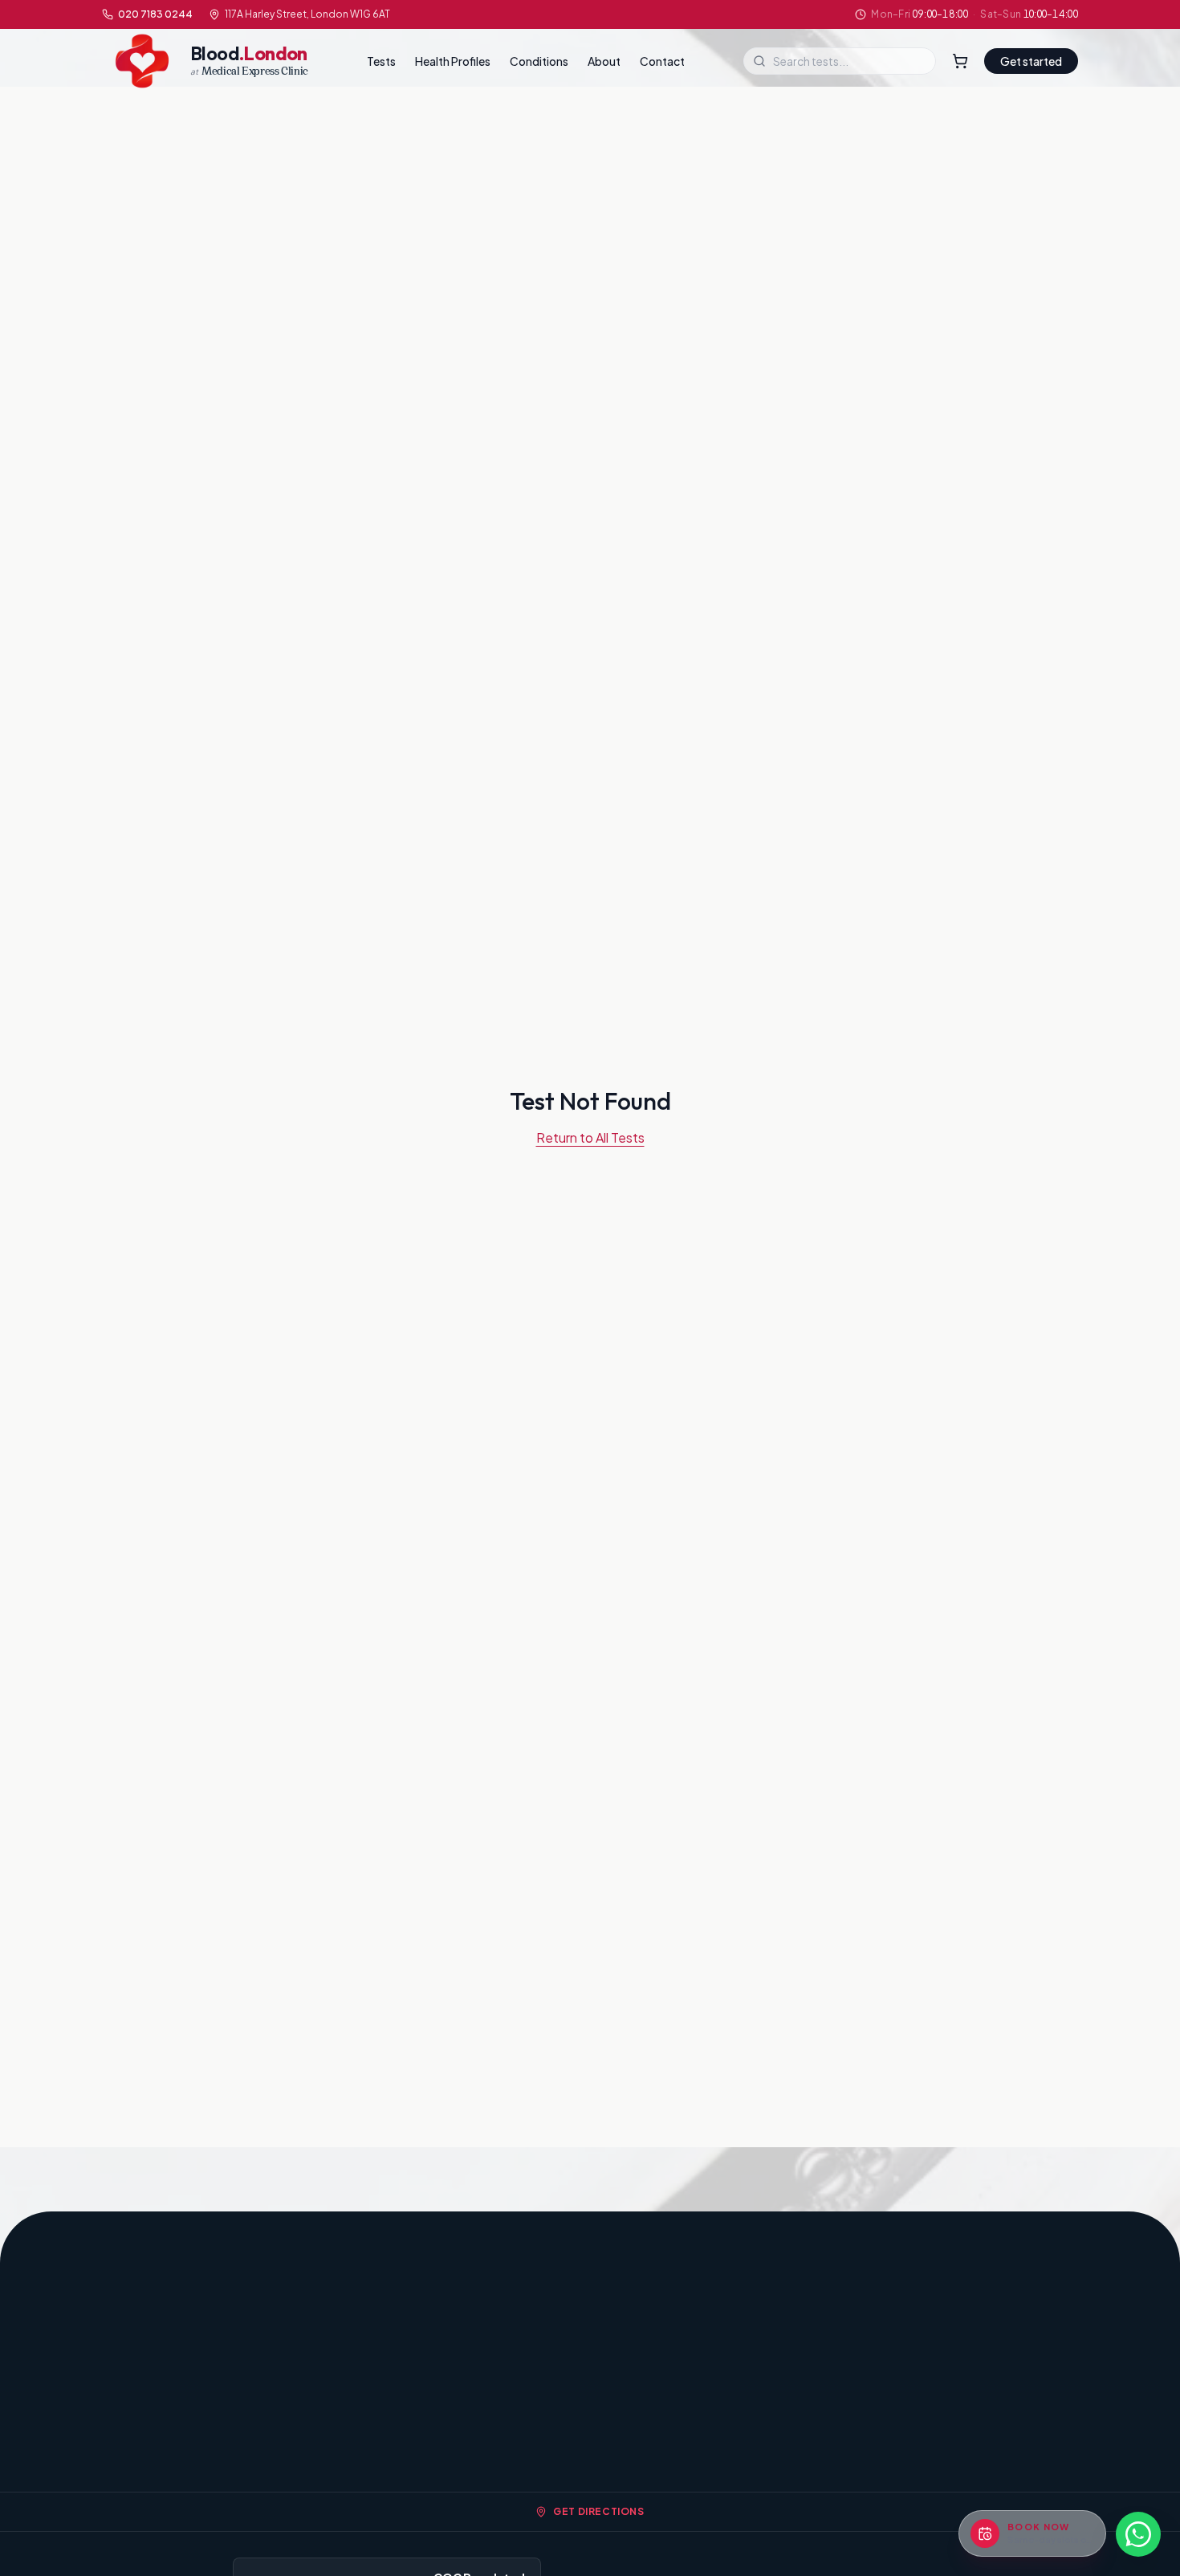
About (604, 61)
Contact (662, 61)
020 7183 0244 (155, 14)
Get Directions (598, 2511)
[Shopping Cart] (960, 61)
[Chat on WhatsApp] (1138, 2534)
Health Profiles (453, 61)
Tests (381, 61)
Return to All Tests (590, 1137)
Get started (1031, 61)
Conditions (539, 61)
